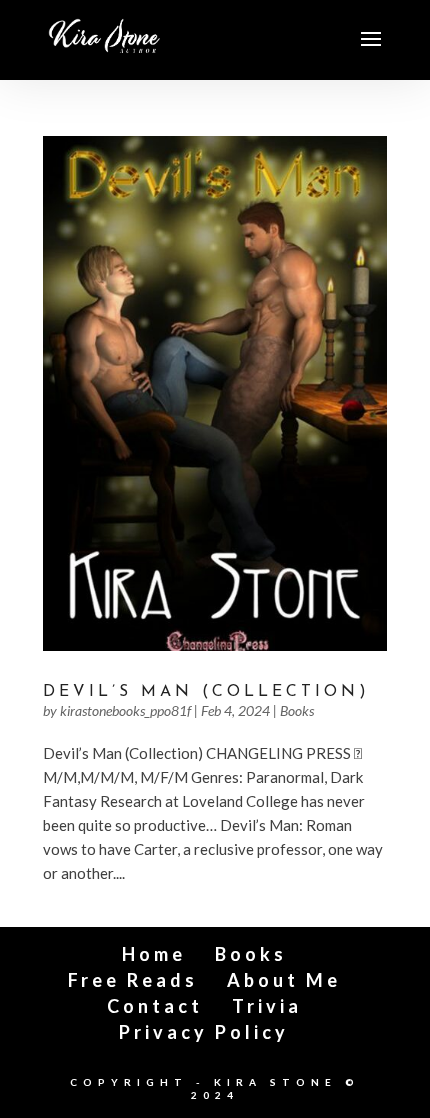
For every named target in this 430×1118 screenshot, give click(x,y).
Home (154, 954)
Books (297, 710)
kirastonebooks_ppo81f (125, 710)
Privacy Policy (204, 1032)
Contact (155, 1006)
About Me (284, 980)
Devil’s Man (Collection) (206, 692)
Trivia (267, 1006)
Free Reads (133, 980)
